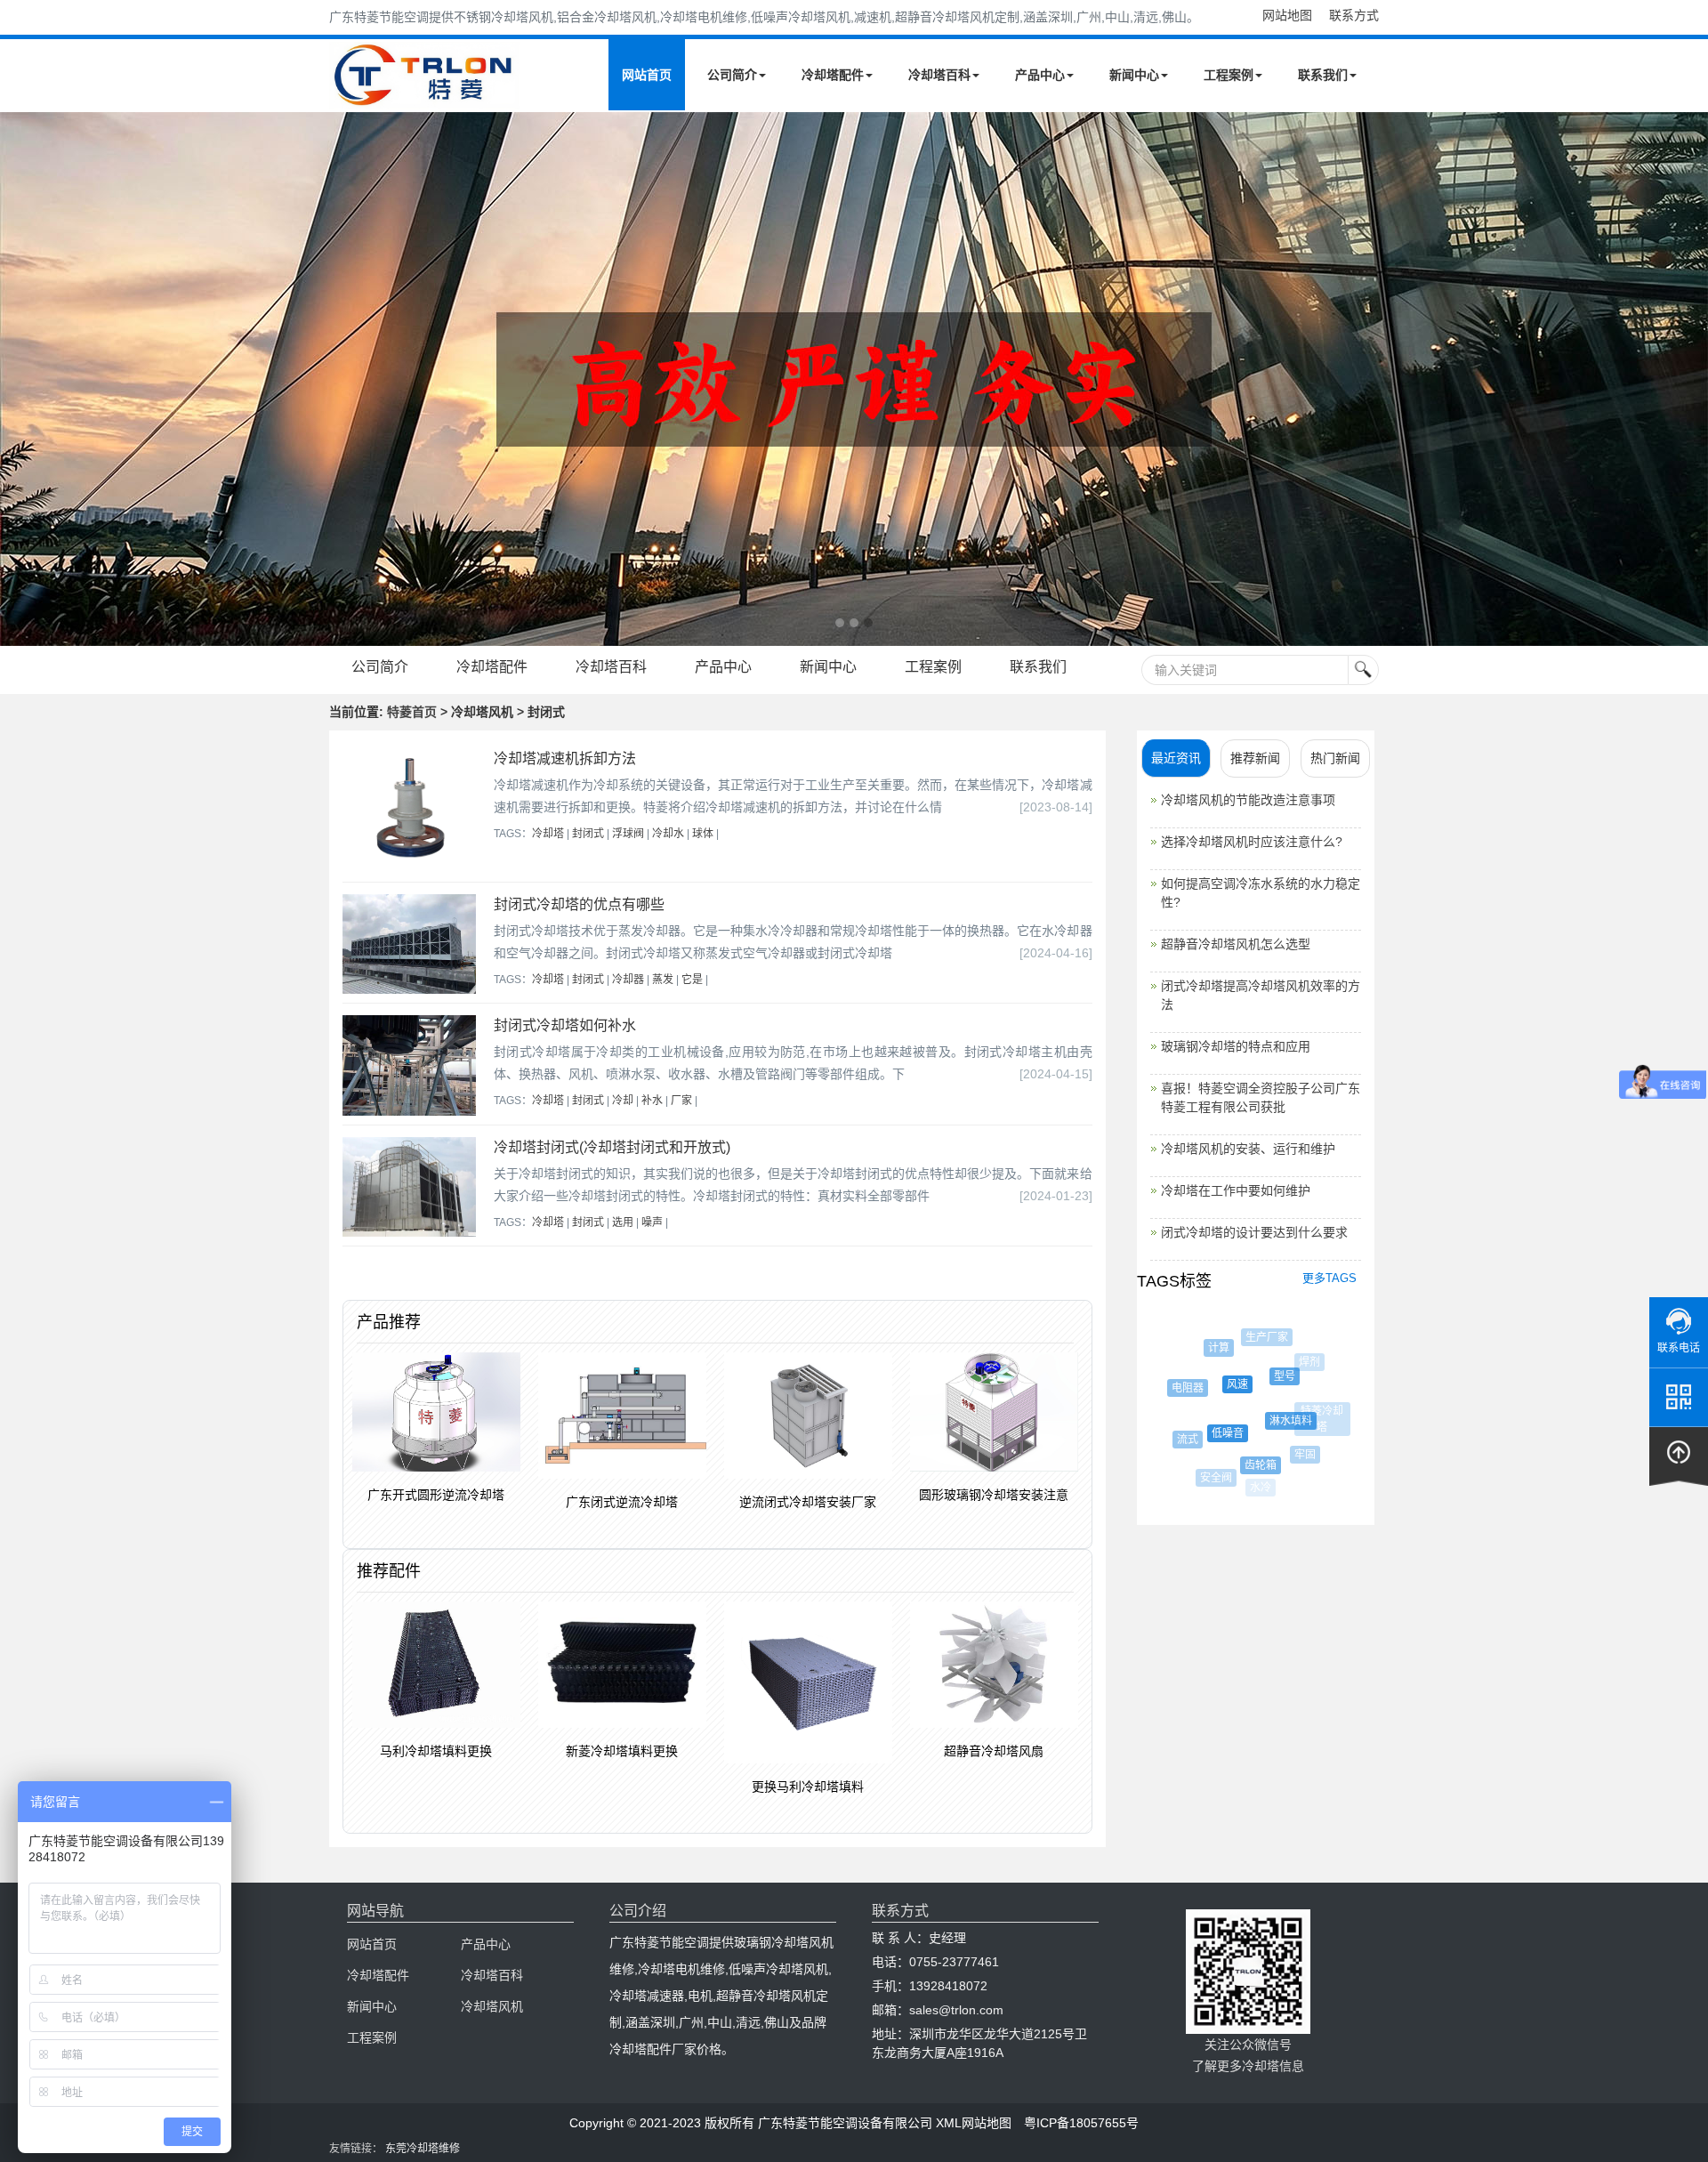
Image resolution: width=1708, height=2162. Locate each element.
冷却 (623, 1101)
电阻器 (1174, 1388)
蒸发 (663, 980)
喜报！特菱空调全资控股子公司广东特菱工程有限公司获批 (1261, 1097)
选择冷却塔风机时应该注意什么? (1252, 842)
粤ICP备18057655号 (1081, 2123)
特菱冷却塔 (1314, 1411)
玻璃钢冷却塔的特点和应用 (1236, 1046)
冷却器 (628, 980)
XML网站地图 (974, 2123)
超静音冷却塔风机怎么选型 (1236, 944)
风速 (1211, 1384)
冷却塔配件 (833, 75)
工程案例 (1229, 75)
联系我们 (1323, 75)
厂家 (681, 1101)
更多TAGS (1329, 1278)
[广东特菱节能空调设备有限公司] (425, 96)
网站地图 (1287, 15)
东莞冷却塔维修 (423, 2149)
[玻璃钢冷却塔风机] (854, 379)
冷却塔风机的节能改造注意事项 (1248, 800)
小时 (1304, 1465)
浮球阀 (628, 834)
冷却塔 (548, 834)
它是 (692, 980)
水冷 (1259, 1488)
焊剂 (1299, 1362)
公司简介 (732, 75)
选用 (623, 1222)
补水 (652, 1101)
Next (18, 379)
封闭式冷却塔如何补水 (565, 1025)
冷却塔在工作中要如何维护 (1236, 1190)
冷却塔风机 (492, 2006)
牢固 (1289, 1455)
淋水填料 (1264, 1421)
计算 (1205, 1348)
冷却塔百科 (939, 75)
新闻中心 (1134, 75)
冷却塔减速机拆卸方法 (565, 758)
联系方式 (1354, 15)
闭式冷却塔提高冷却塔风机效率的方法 (1261, 995)
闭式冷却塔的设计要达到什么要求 (1254, 1232)
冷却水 (668, 834)
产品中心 (1040, 75)
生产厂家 (1254, 1337)
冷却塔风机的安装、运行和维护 (1248, 1149)
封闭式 (588, 834)
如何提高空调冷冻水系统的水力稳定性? (1261, 893)
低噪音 (1202, 1433)
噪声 (652, 1222)
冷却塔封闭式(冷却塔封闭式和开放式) (612, 1147)
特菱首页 (412, 712)
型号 (1259, 1376)
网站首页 (647, 75)
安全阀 (1209, 1478)
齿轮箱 (1240, 1465)
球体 (703, 834)
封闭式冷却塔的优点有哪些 (579, 904)
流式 (1176, 1440)
